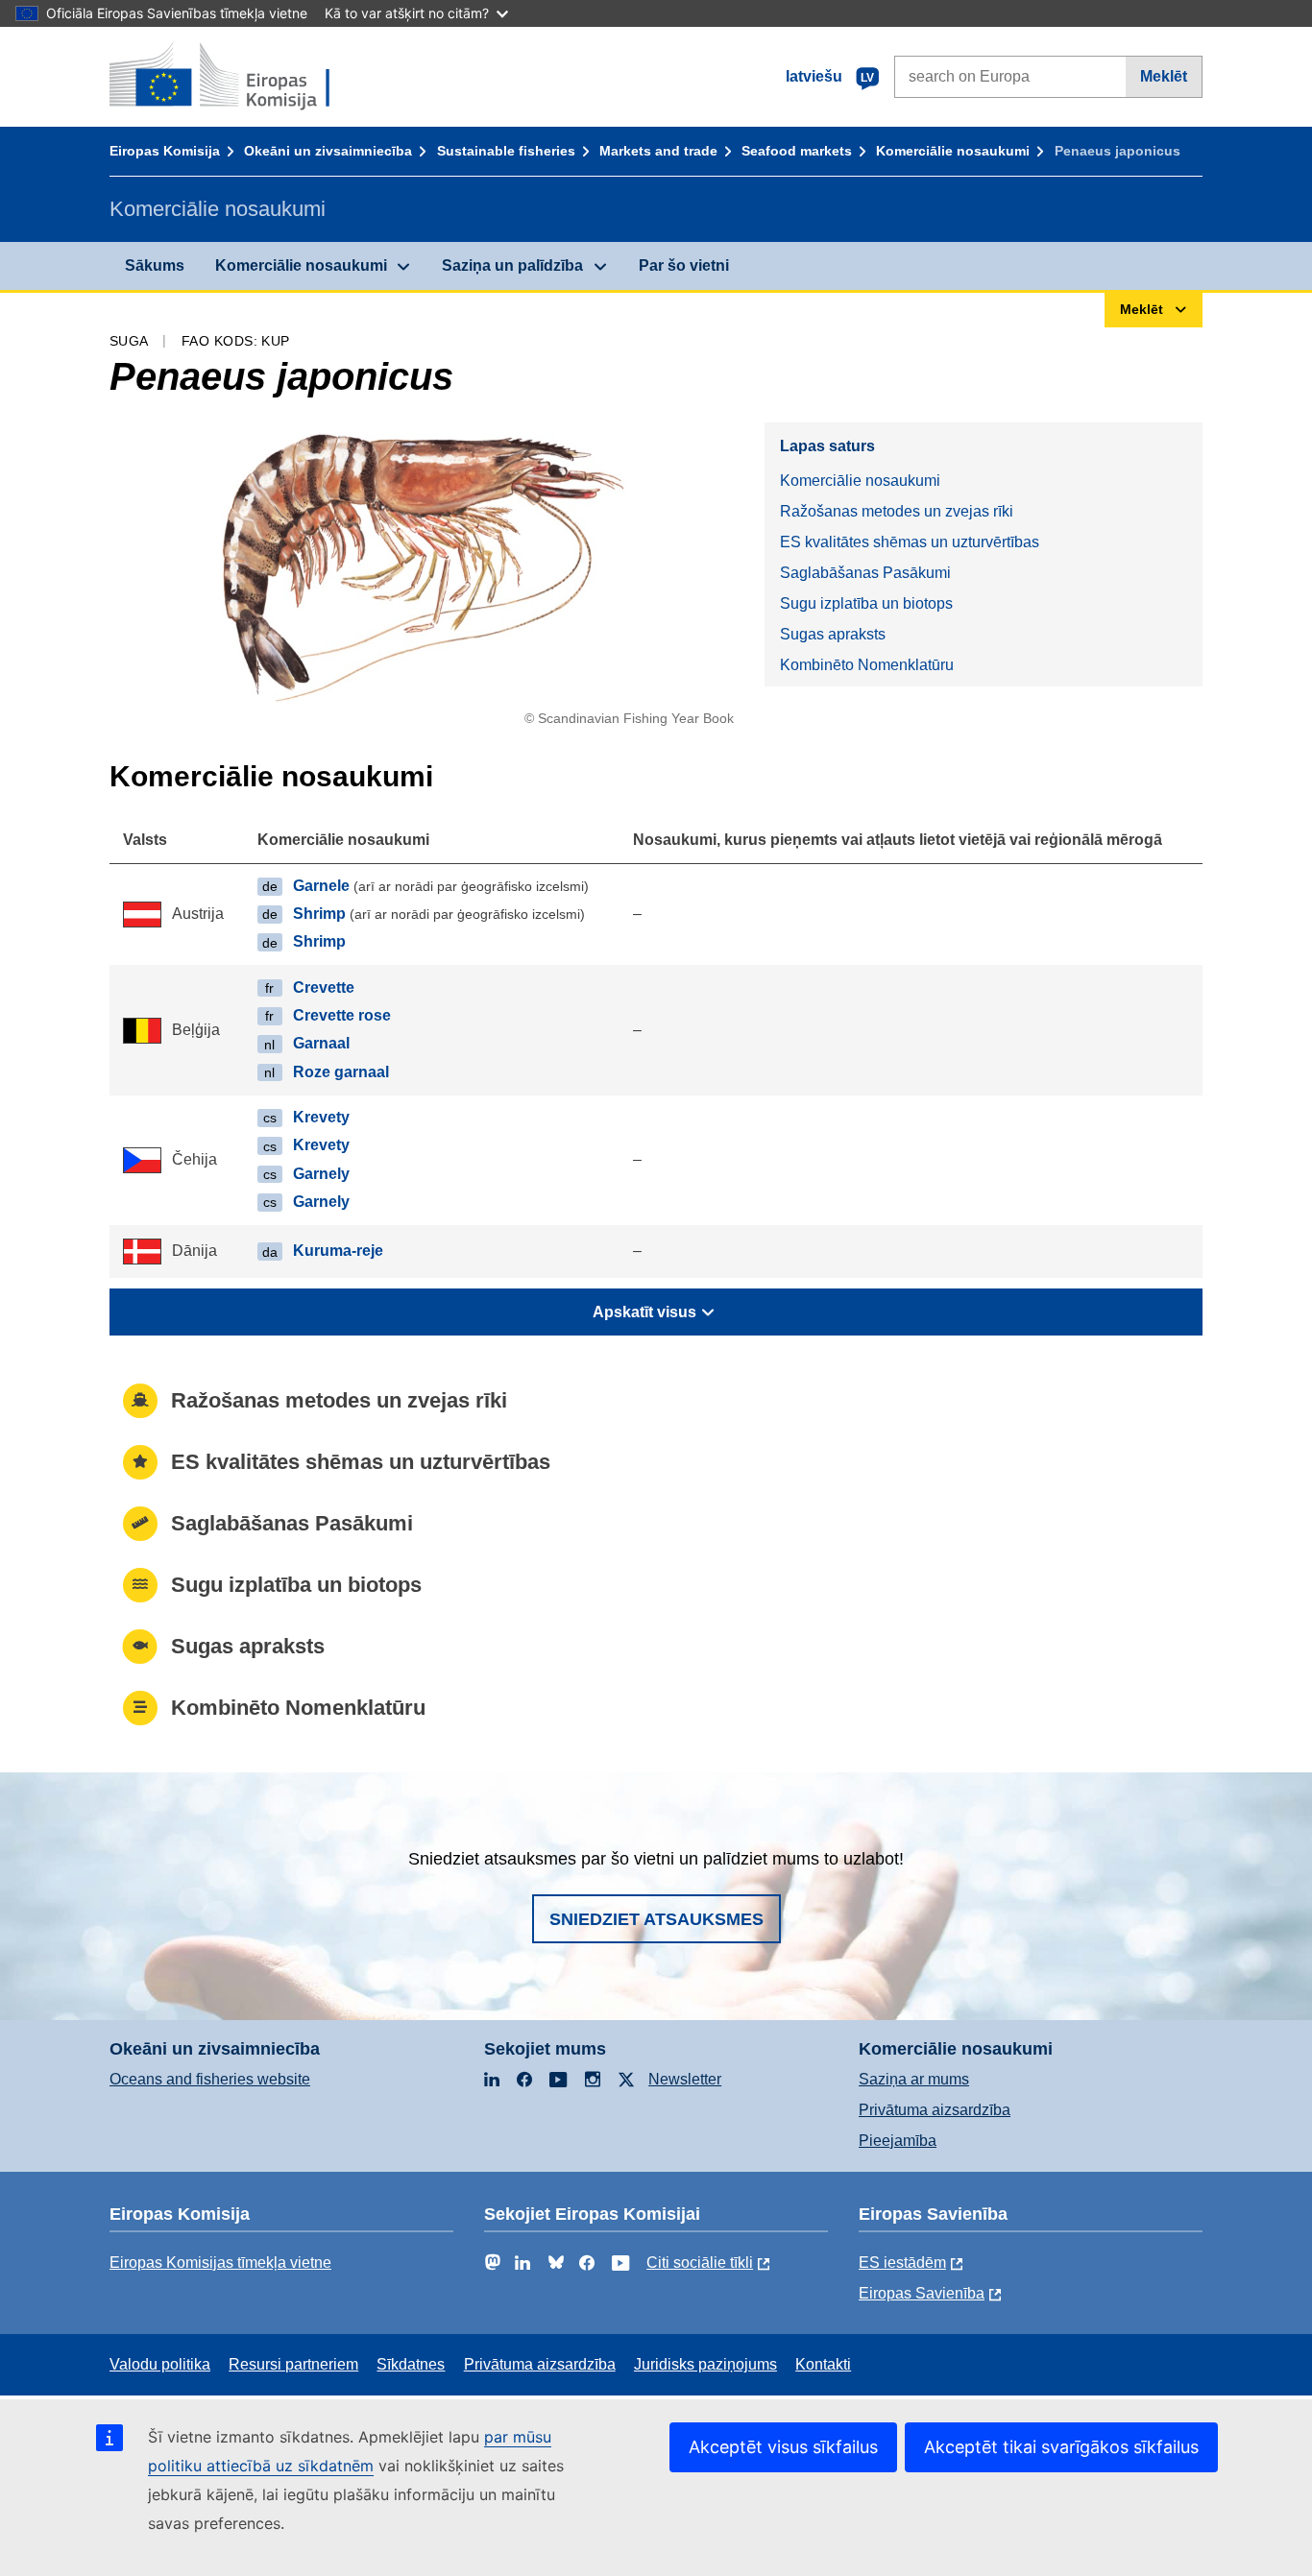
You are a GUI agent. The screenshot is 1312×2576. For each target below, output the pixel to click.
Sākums (155, 265)
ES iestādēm (902, 2263)
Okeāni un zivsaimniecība (328, 151)
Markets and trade (658, 151)
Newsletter (685, 2079)
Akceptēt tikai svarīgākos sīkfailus (1061, 2447)
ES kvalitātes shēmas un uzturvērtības (910, 542)
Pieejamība (898, 2141)
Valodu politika (160, 2364)
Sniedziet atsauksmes (656, 1919)
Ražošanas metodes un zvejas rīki (897, 511)
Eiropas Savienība (922, 2293)
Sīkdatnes (411, 2364)
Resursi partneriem (293, 2364)
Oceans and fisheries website (210, 2079)
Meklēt (1164, 76)
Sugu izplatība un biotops (866, 603)
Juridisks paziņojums (705, 2364)
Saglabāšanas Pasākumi (865, 573)
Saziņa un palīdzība (512, 265)
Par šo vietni (684, 265)
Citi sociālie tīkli (700, 2263)
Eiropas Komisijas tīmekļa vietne (220, 2263)
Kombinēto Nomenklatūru (867, 665)
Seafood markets (797, 151)
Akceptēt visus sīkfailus (783, 2447)
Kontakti (823, 2364)
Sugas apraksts (833, 634)
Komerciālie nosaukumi (953, 151)
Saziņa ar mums (914, 2079)
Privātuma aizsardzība (935, 2110)
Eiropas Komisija (165, 151)
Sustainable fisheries (506, 151)
